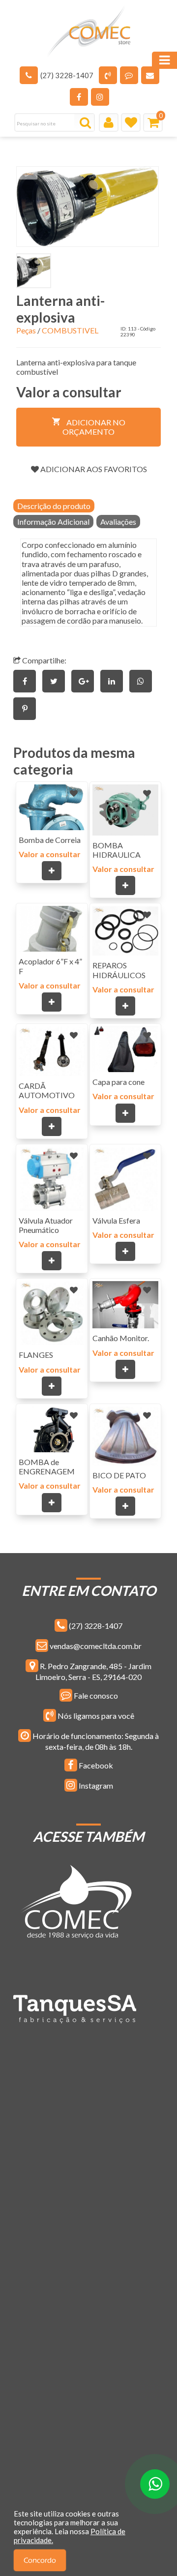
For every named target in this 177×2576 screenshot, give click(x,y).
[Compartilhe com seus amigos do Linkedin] (115, 681)
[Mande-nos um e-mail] (150, 75)
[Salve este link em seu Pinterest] (27, 708)
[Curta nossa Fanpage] (79, 97)
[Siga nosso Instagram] (100, 97)
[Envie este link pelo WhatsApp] (143, 681)
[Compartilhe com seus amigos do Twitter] (57, 681)
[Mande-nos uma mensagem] (129, 75)
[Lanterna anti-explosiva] (88, 207)
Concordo (40, 2561)
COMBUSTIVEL (70, 330)
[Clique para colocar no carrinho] (52, 871)
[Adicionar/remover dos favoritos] (74, 793)
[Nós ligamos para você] (108, 75)
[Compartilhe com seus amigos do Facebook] (28, 681)
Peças (26, 330)
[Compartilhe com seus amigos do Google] (86, 681)
